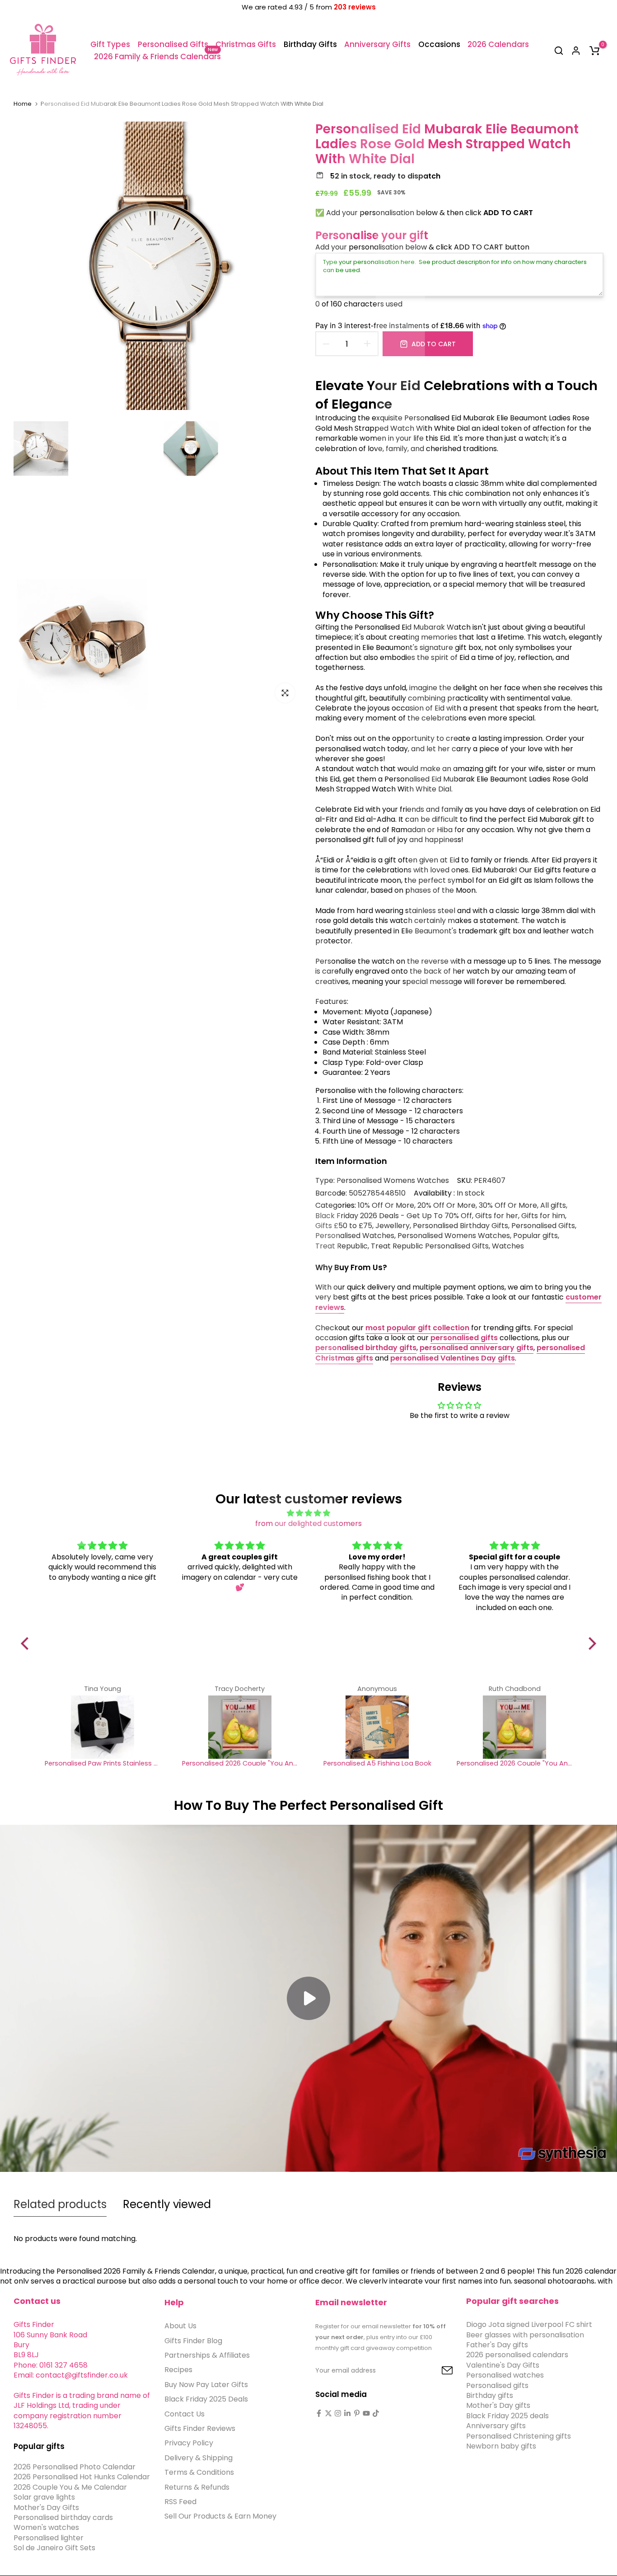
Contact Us (185, 2414)
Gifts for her (497, 1216)
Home (23, 104)
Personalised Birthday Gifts (460, 1226)
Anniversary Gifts (377, 44)
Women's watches (46, 2527)
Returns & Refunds (197, 2487)
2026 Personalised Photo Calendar (75, 2466)
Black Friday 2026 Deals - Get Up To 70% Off (394, 1216)
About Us (180, 2326)
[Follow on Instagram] (338, 2413)
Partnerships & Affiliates (207, 2355)
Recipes (178, 2370)
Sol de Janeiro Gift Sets (54, 2548)
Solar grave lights (44, 2497)
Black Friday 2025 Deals (206, 2399)
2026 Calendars (498, 44)
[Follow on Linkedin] (347, 2413)
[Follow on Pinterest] (357, 2413)
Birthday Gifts (310, 44)
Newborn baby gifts (501, 2446)
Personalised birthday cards (63, 2517)
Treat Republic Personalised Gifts (430, 1246)
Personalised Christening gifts (519, 2436)
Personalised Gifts (173, 44)
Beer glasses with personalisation (525, 2334)
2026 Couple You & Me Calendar (70, 2487)
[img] (309, 1513)
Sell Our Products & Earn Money (220, 2516)
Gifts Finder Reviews (200, 2428)
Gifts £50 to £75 (344, 1226)
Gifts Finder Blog (193, 2340)
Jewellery (393, 1226)
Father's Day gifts (497, 2344)
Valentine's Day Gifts (503, 2365)
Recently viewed (167, 2204)
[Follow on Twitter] (328, 2413)
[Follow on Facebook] (319, 2413)
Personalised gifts (497, 2385)
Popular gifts (535, 1236)
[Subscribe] (437, 2371)
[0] (594, 51)
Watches (508, 1246)
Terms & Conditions (199, 2472)
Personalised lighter (49, 2537)
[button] (27, 1644)
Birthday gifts (490, 2395)
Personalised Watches (355, 1236)
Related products (60, 2204)
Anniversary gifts (496, 2426)
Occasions (439, 44)
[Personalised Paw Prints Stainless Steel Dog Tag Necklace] (103, 1727)
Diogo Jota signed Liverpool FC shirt (529, 2324)
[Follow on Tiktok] (376, 2413)
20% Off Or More (446, 1206)
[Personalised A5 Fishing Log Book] (377, 1727)
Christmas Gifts (246, 44)
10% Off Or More (386, 1206)
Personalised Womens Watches (393, 1180)
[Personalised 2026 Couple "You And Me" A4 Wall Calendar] (240, 1727)
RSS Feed (180, 2501)
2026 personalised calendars (517, 2355)
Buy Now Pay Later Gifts (206, 2384)
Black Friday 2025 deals (507, 2415)
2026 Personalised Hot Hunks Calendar (82, 2477)
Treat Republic (341, 1246)
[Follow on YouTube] (366, 2413)
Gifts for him (543, 1216)
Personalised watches (505, 2375)
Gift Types (110, 44)
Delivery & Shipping (199, 2457)
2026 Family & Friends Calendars (157, 56)
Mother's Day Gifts (46, 2507)
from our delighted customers (308, 1523)
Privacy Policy (189, 2443)
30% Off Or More (508, 1206)
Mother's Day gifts (498, 2405)
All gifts (553, 1206)
